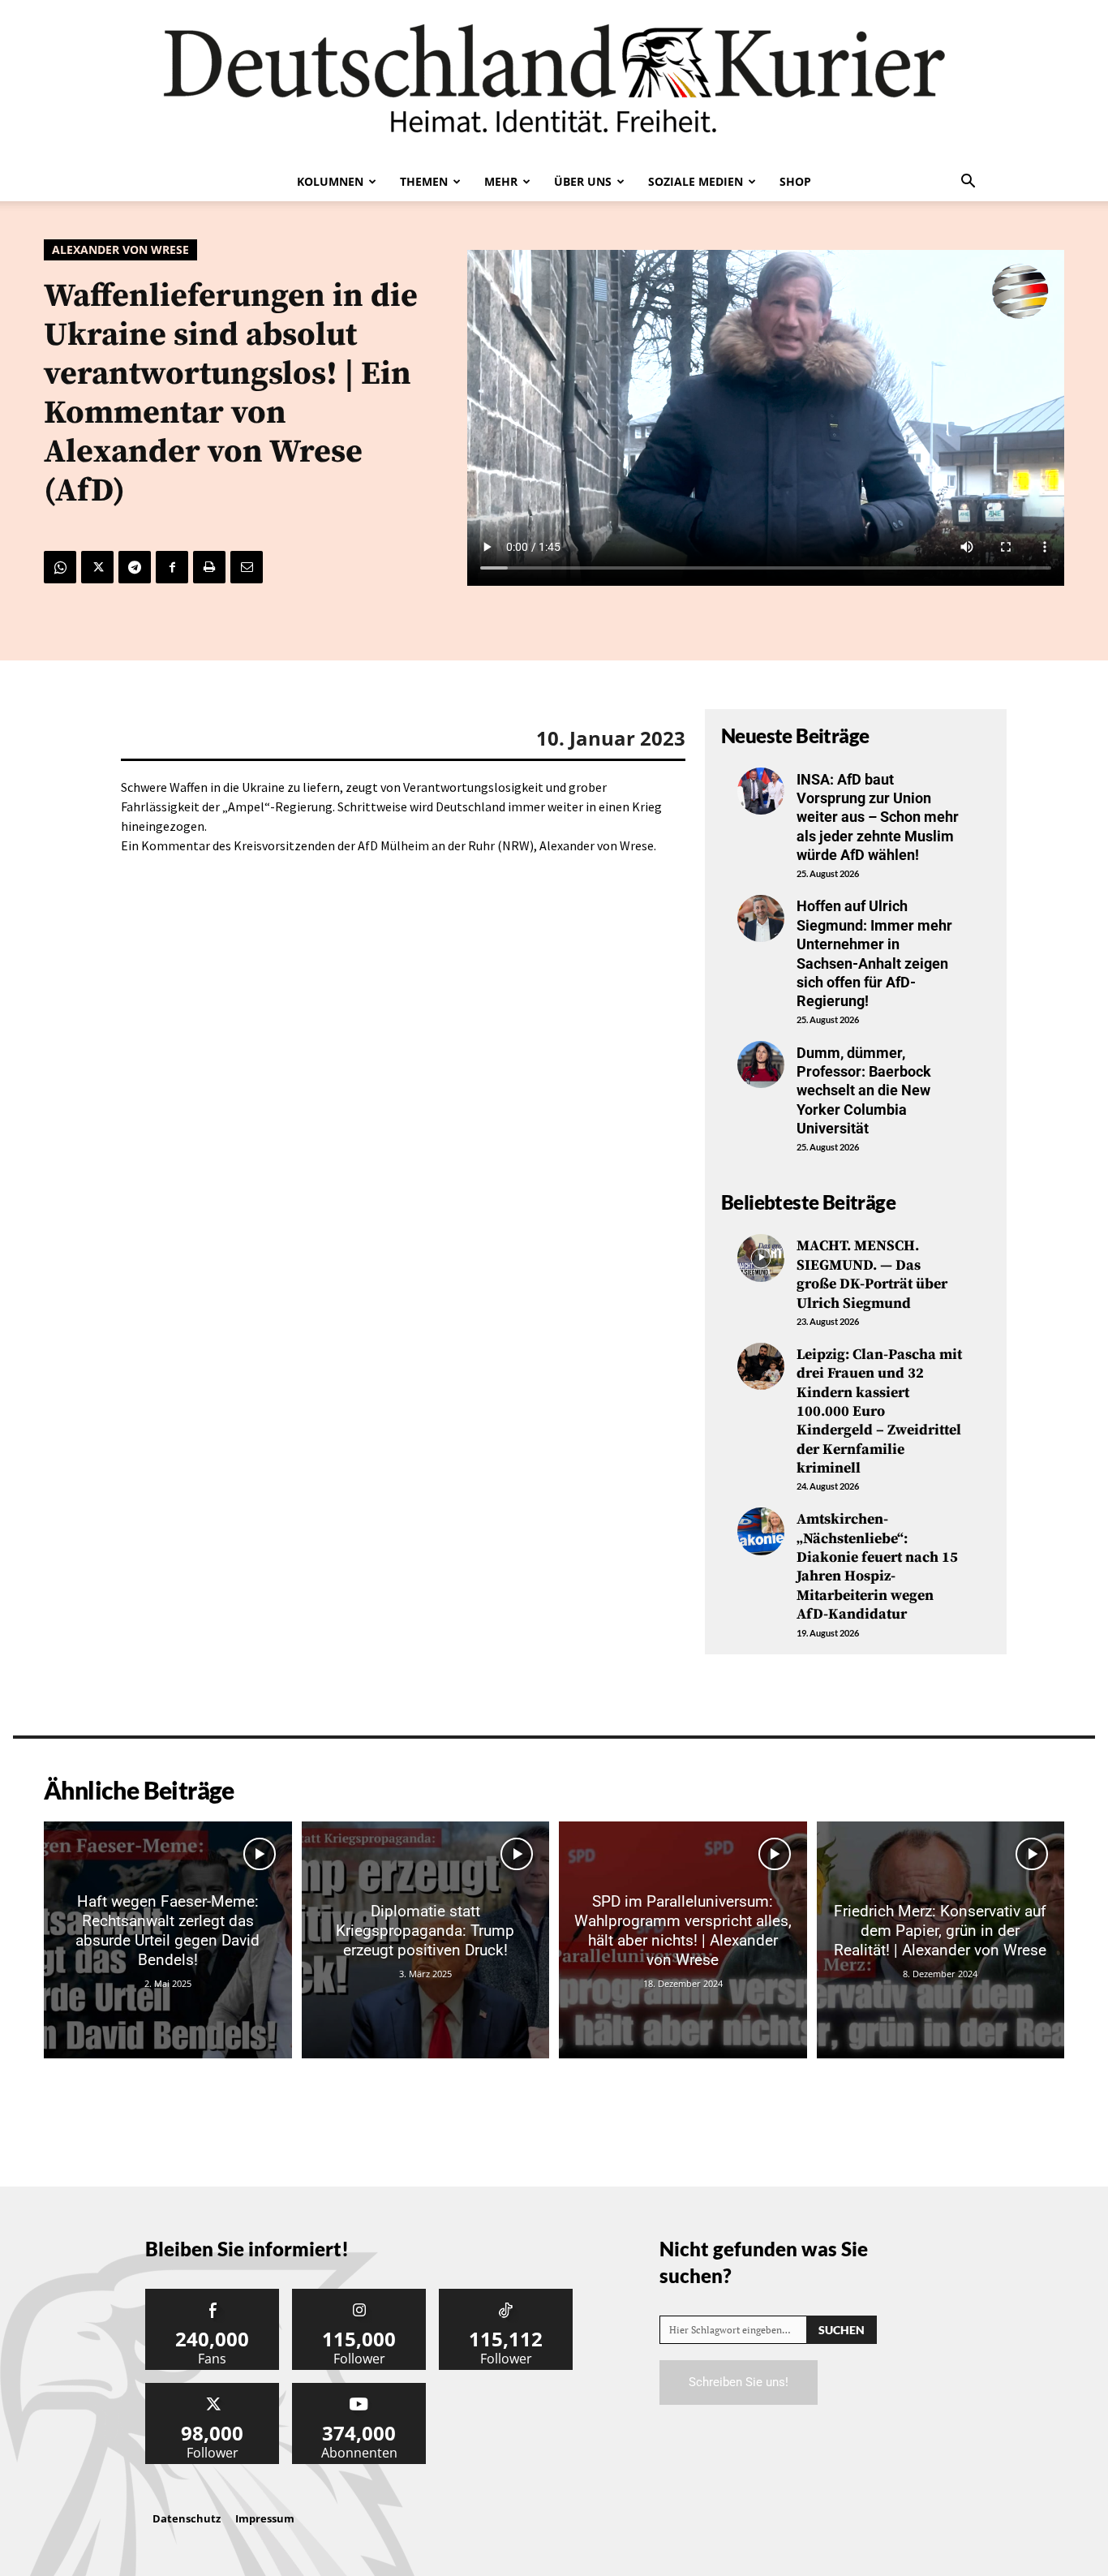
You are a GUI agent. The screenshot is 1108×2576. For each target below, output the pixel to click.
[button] (968, 183)
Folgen (359, 2295)
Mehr (501, 181)
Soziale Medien (696, 181)
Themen (424, 181)
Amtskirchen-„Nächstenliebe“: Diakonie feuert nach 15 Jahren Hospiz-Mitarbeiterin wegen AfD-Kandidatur (877, 1567)
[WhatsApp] (60, 567)
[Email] (247, 567)
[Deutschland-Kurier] (554, 81)
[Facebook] (172, 567)
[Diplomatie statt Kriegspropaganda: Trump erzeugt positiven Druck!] (426, 1940)
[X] (97, 567)
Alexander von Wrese (120, 249)
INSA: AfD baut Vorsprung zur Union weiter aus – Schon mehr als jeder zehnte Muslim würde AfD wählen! (878, 817)
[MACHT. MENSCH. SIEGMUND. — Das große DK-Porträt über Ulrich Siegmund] (761, 1258)
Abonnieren (359, 2389)
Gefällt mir (213, 2295)
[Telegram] (135, 567)
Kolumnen (330, 181)
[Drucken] (209, 567)
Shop (795, 181)
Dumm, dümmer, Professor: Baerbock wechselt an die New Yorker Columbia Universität (864, 1091)
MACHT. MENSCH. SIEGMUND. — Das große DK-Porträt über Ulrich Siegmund (872, 1274)
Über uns (583, 181)
